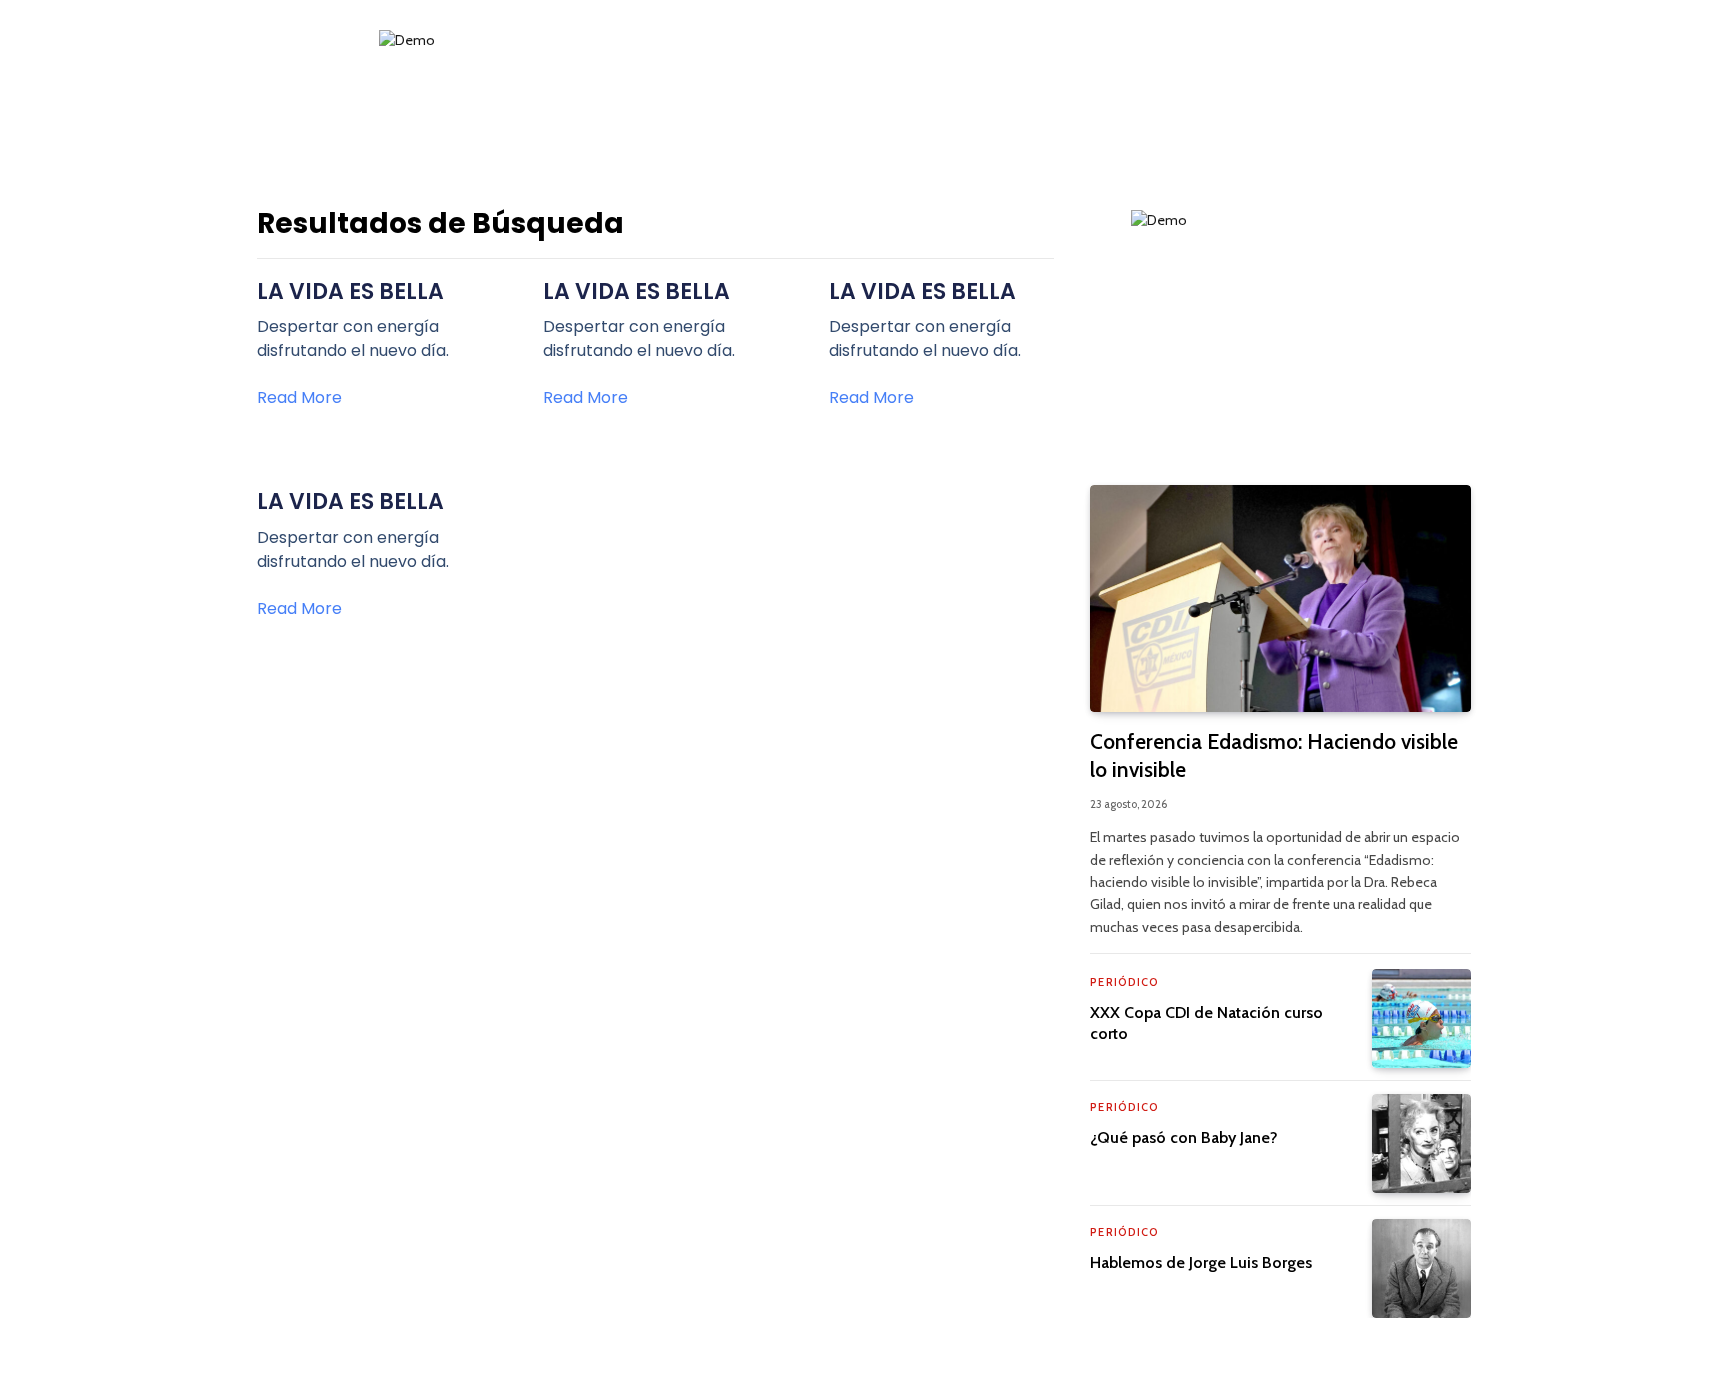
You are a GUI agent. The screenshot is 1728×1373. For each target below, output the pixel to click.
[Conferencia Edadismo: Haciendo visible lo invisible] (1280, 598)
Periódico (1124, 982)
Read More (299, 397)
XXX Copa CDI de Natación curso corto (1206, 1023)
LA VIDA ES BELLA (350, 291)
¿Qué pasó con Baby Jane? (1184, 1137)
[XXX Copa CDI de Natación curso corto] (1421, 1018)
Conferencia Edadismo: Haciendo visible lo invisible (1274, 756)
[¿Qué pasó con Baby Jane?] (1421, 1143)
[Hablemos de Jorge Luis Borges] (1421, 1268)
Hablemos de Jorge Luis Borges (1201, 1262)
